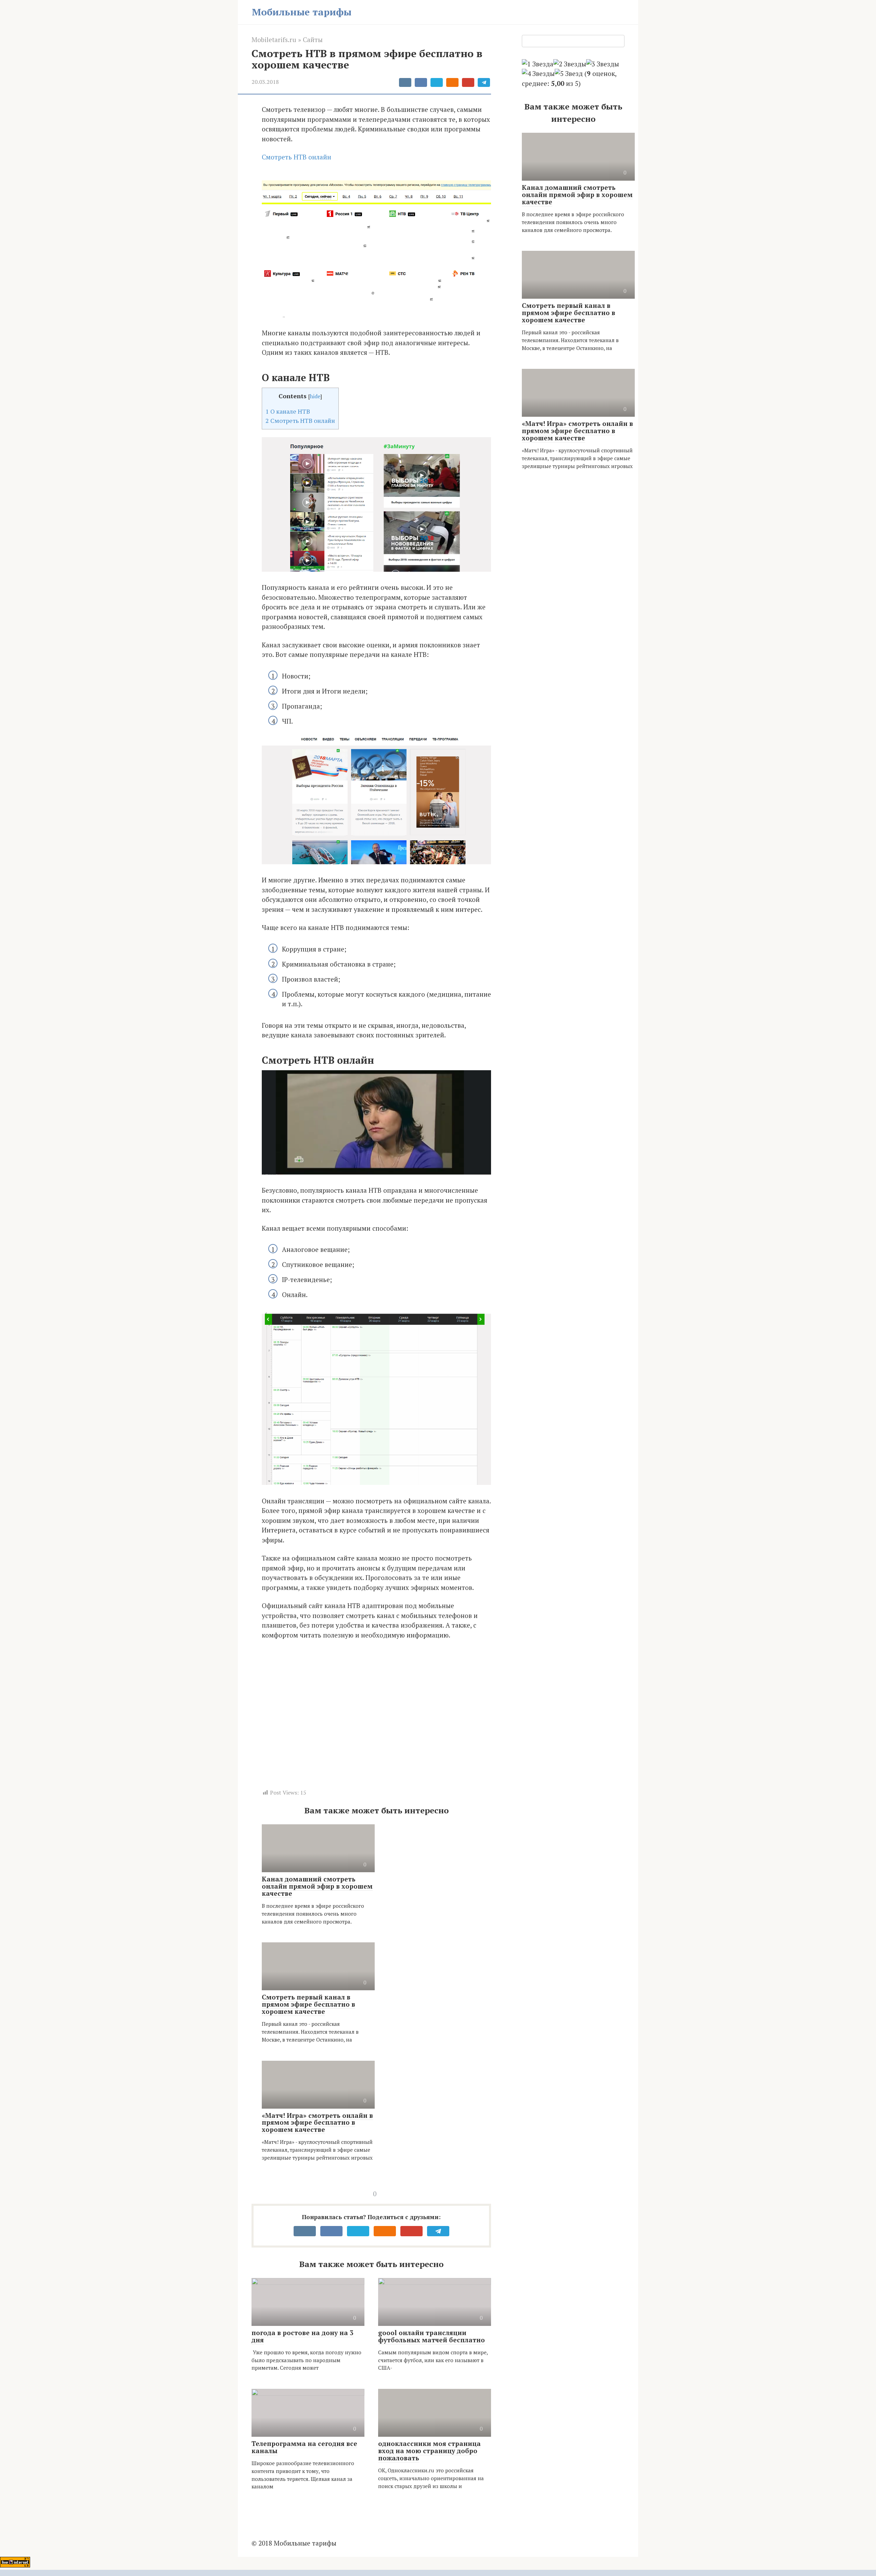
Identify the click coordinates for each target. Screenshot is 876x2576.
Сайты (313, 40)
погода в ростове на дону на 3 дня (302, 2336)
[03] (448, 2573)
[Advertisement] (361, 1717)
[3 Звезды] (603, 64)
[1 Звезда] (538, 64)
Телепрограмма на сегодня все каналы (304, 2447)
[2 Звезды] (570, 64)
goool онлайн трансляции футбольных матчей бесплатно (431, 2336)
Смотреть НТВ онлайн (297, 157)
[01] (428, 2573)
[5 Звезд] (569, 74)
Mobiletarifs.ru (274, 40)
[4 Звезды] (538, 74)
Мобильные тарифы (302, 12)
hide (315, 396)
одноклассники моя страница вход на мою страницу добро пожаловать (429, 2451)
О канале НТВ (288, 411)
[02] (438, 2573)
